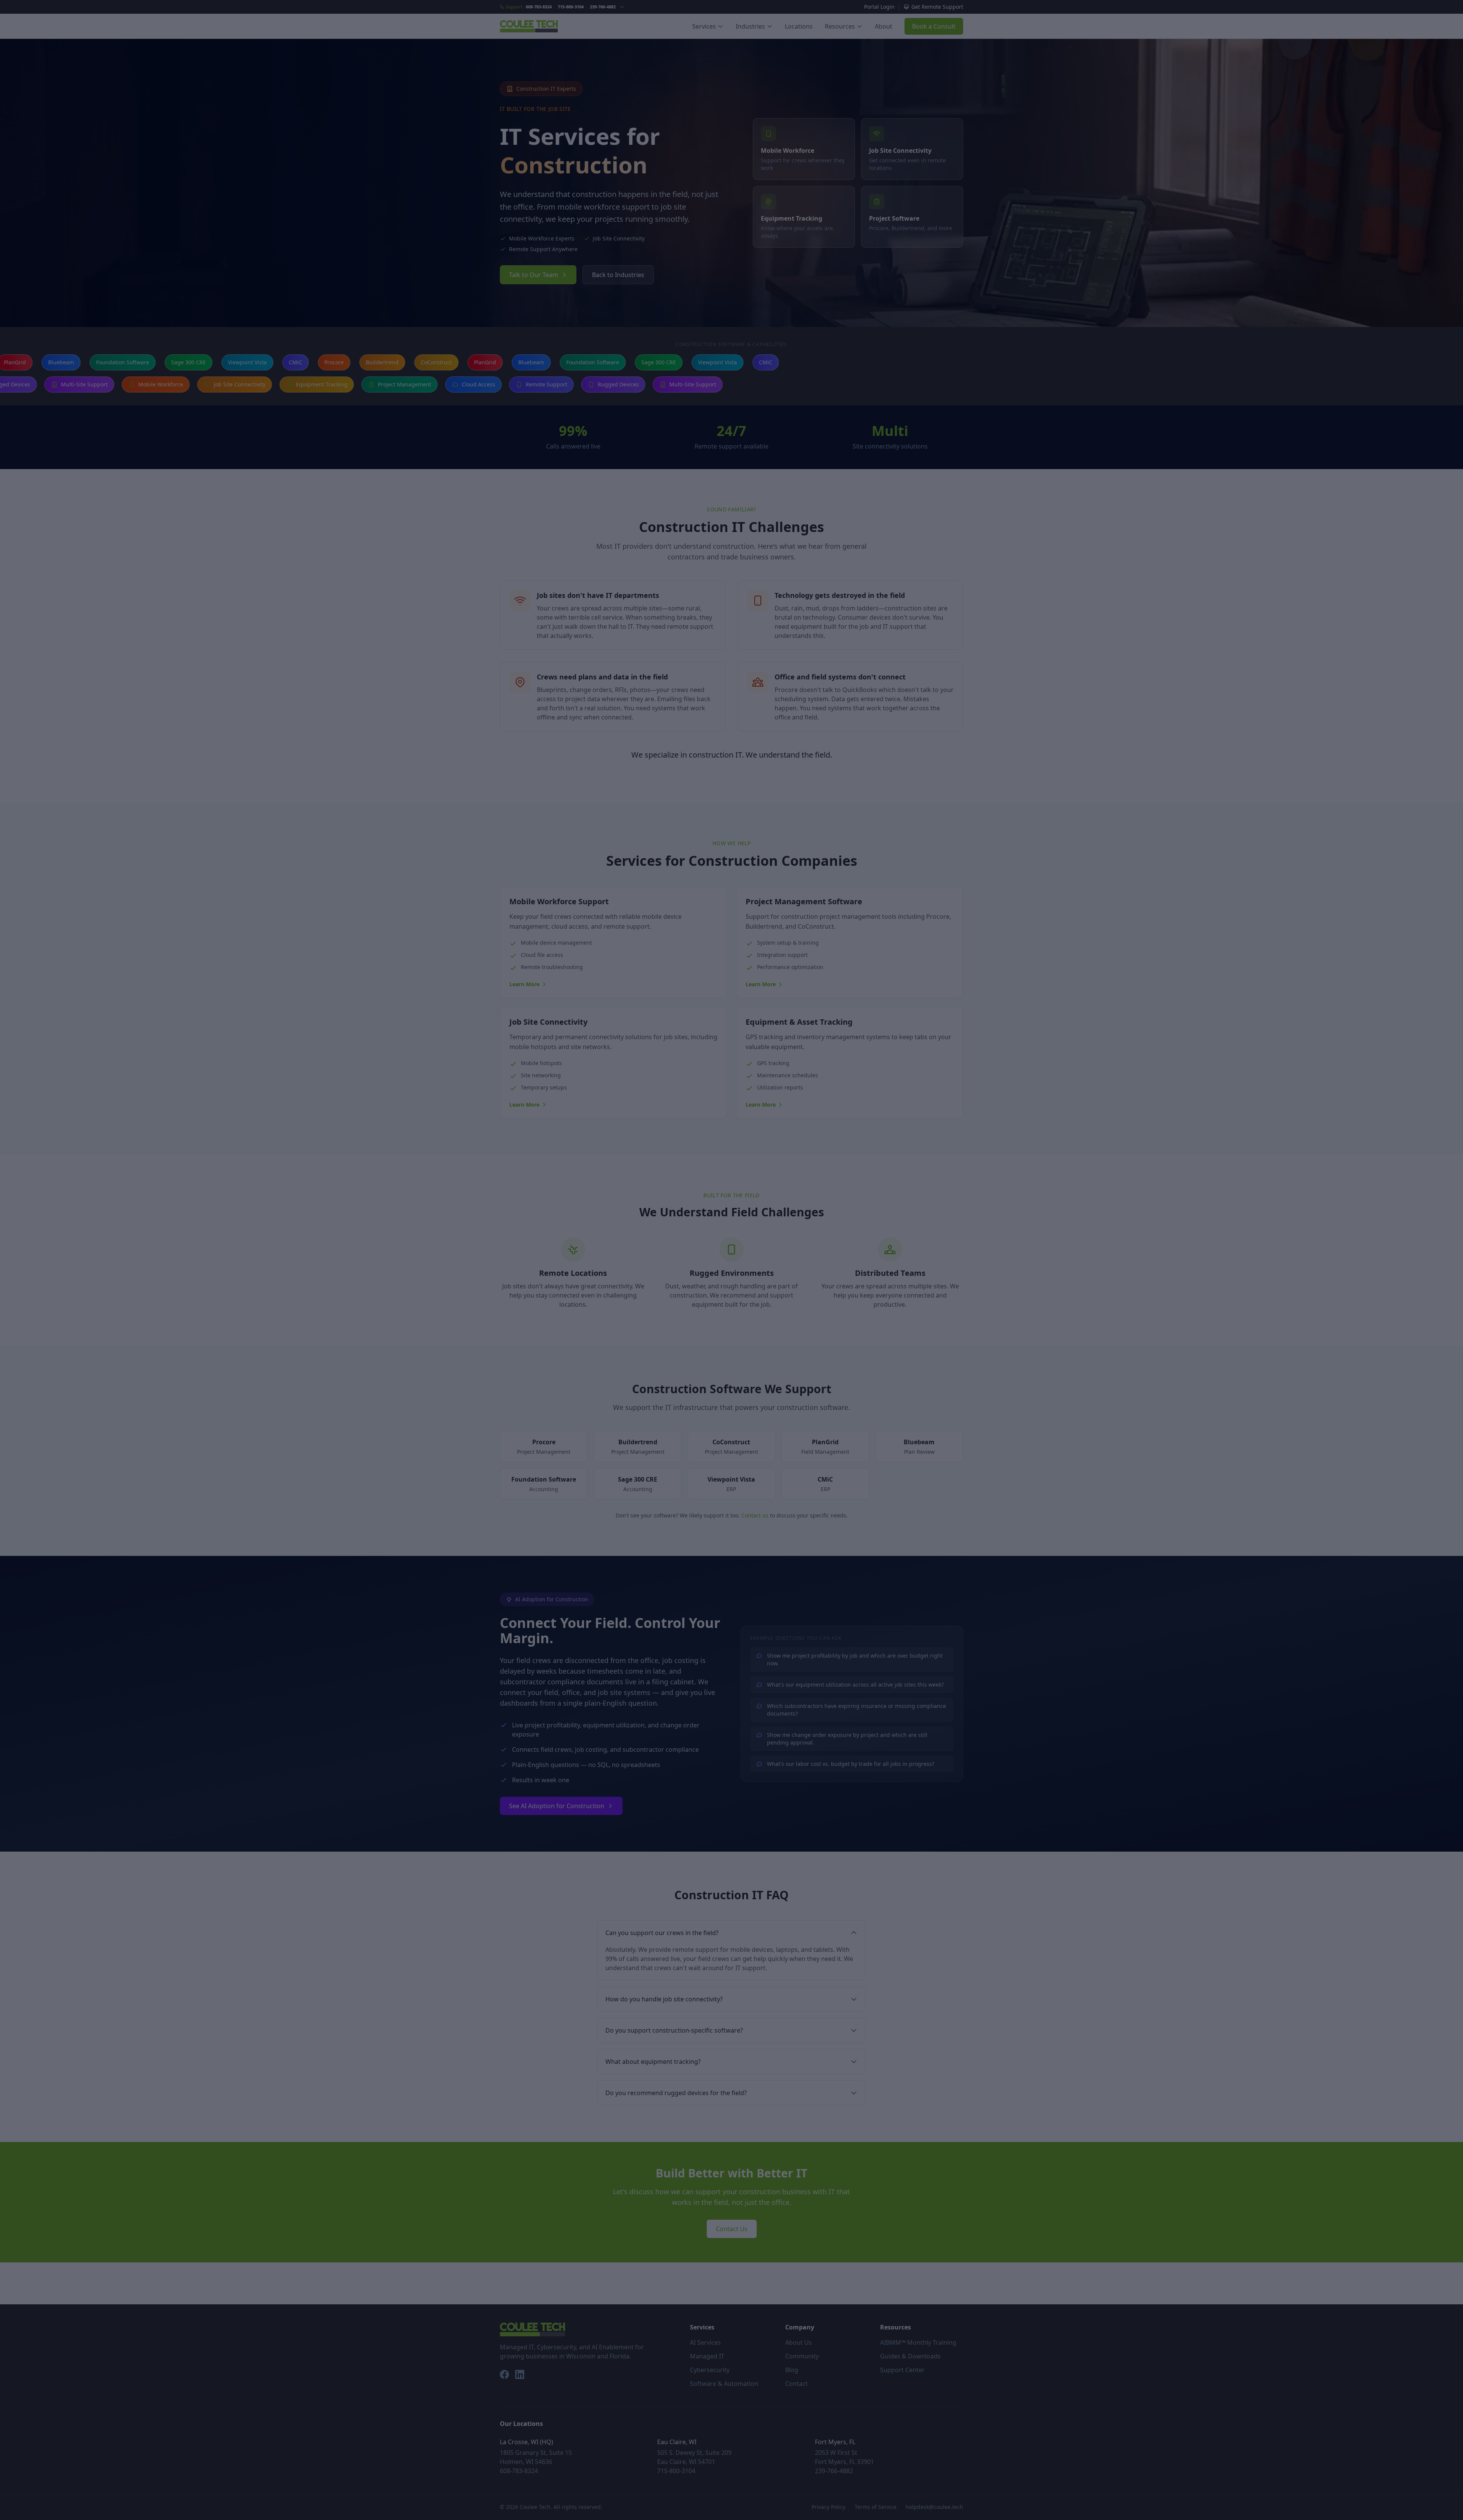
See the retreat (727, 1347)
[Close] (818, 1153)
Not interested (732, 1366)
